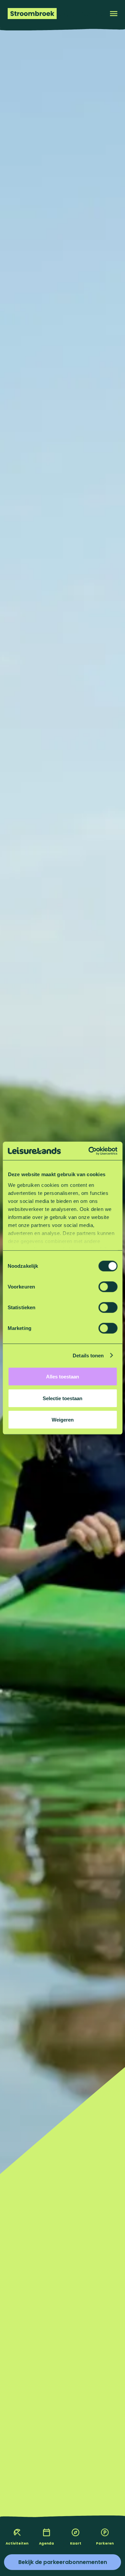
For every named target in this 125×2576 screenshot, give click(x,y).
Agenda (46, 2543)
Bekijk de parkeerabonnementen (63, 2562)
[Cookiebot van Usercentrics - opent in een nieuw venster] (89, 1151)
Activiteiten (17, 2543)
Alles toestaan (62, 1377)
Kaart (76, 2543)
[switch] (108, 1287)
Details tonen (88, 1355)
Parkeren (105, 2543)
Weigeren (63, 1420)
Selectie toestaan (62, 1398)
